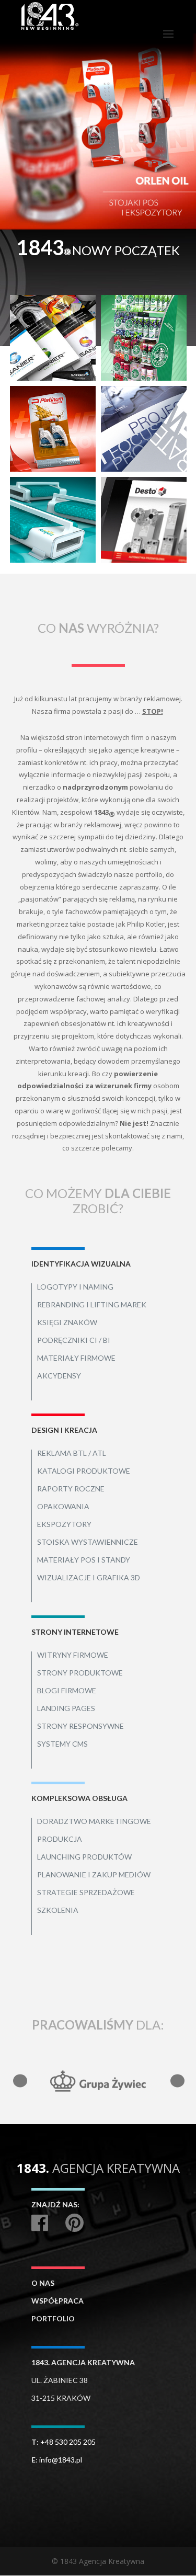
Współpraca (57, 2301)
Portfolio (53, 2318)
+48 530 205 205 (68, 2442)
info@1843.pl (61, 2460)
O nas (43, 2283)
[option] (98, 132)
